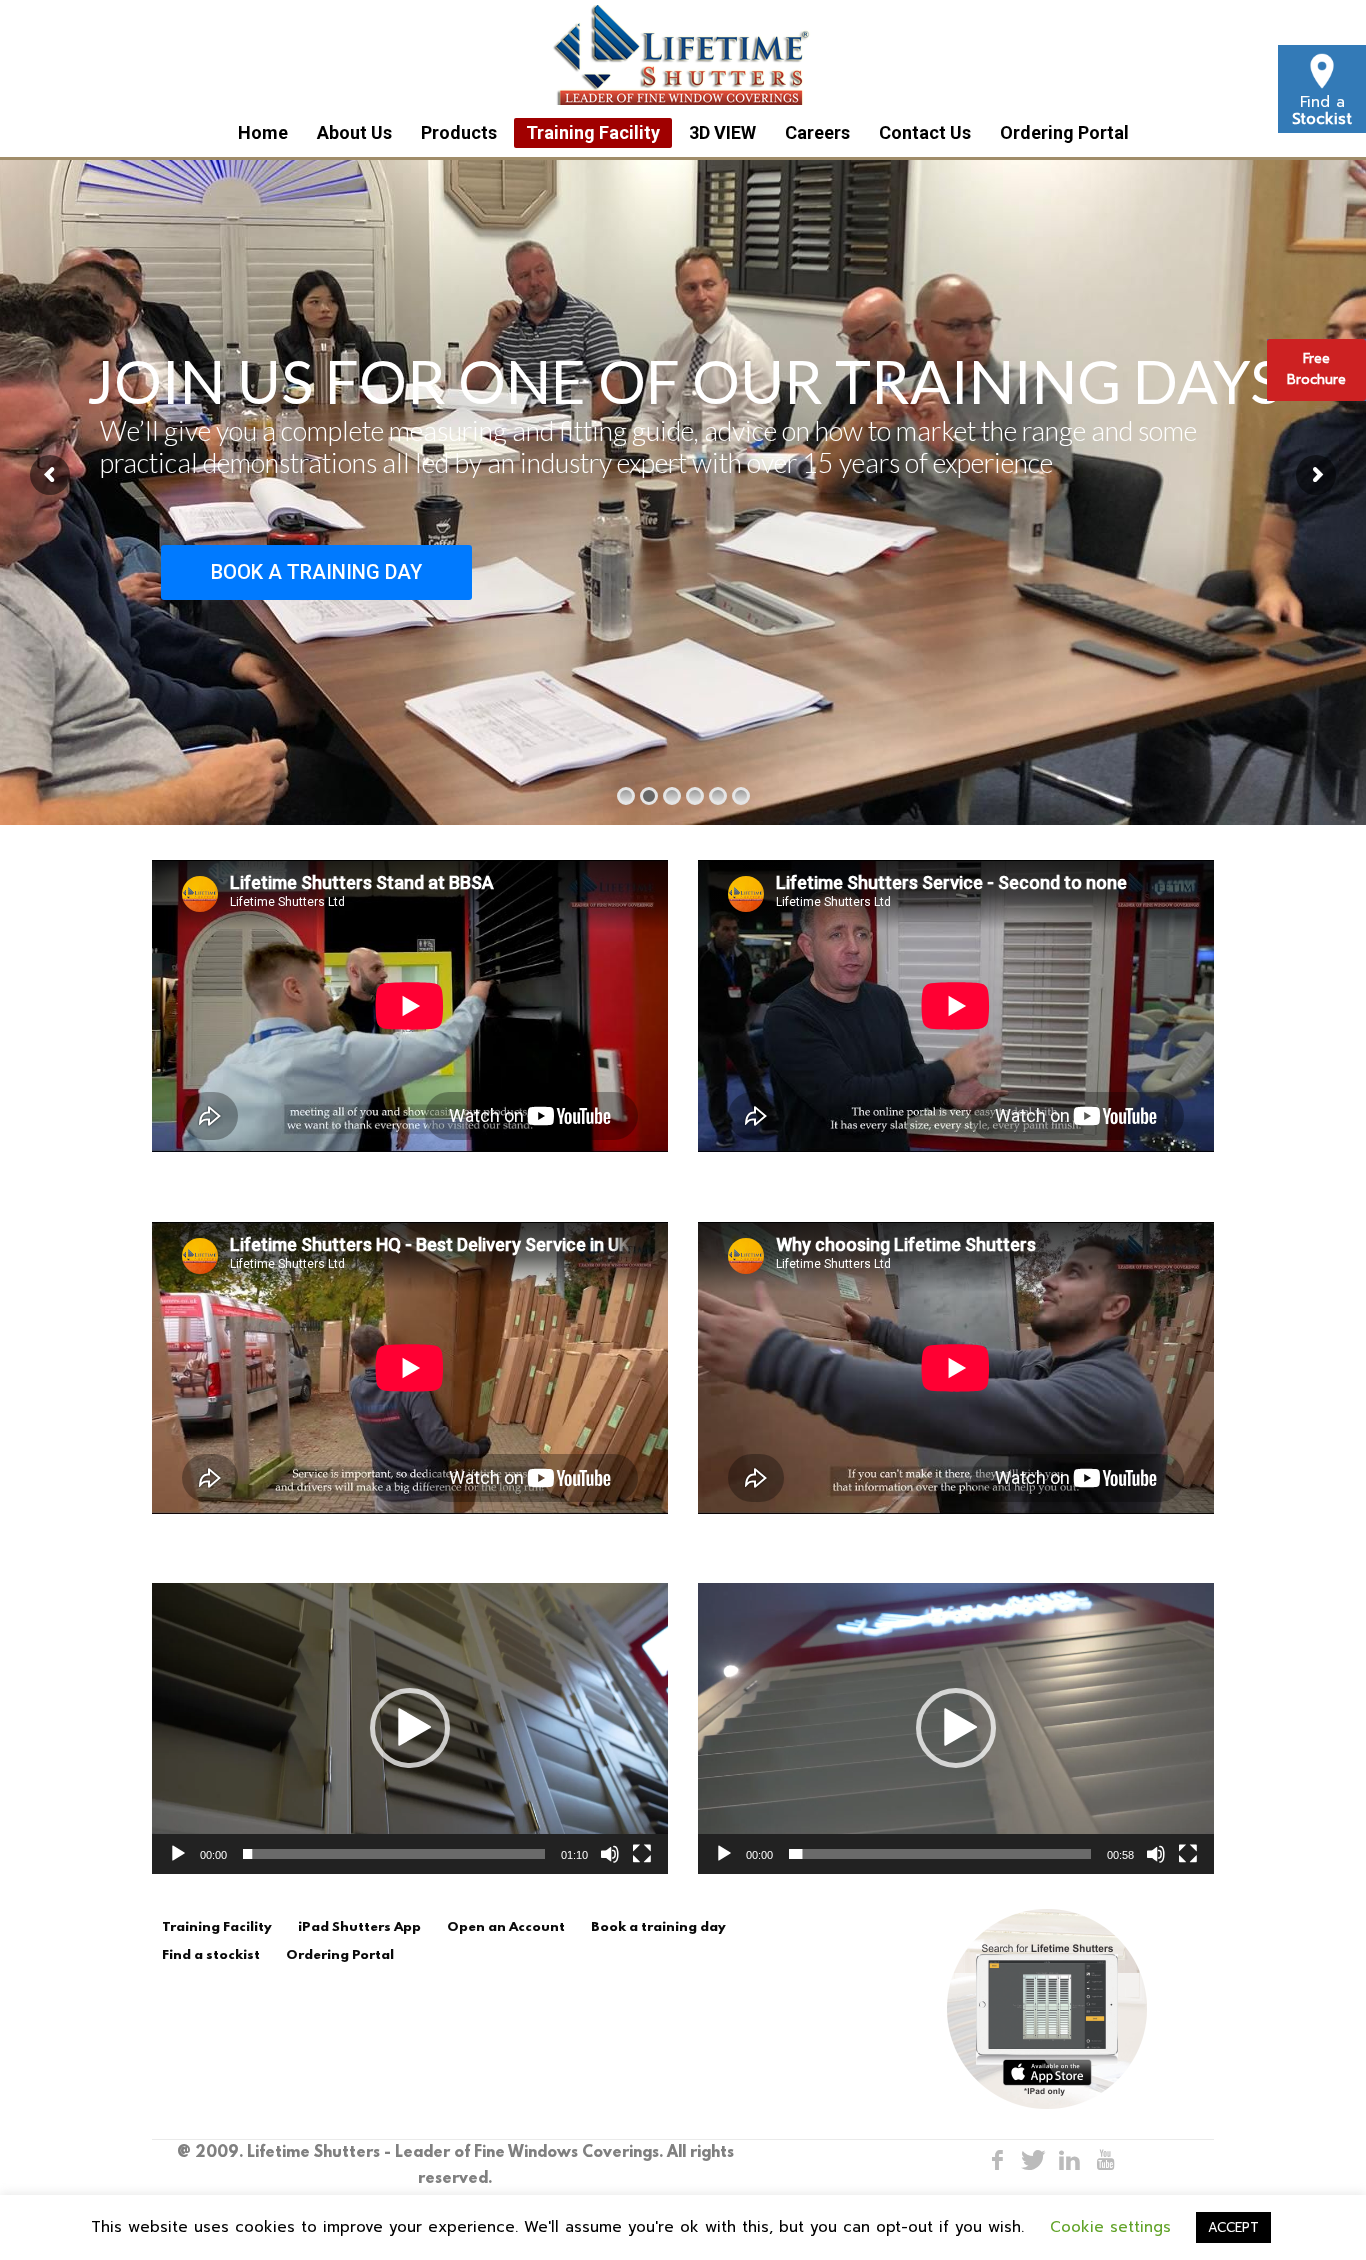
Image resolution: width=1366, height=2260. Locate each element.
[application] (410, 1728)
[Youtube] (1105, 2160)
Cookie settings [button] (1110, 2227)
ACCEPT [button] (1233, 2227)
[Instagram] (1069, 2160)
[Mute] (610, 1854)
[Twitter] (1033, 2160)
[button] (410, 1728)
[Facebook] (997, 2160)
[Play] (178, 1854)
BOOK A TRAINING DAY (316, 572)
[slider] (394, 1854)
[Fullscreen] (642, 1854)
